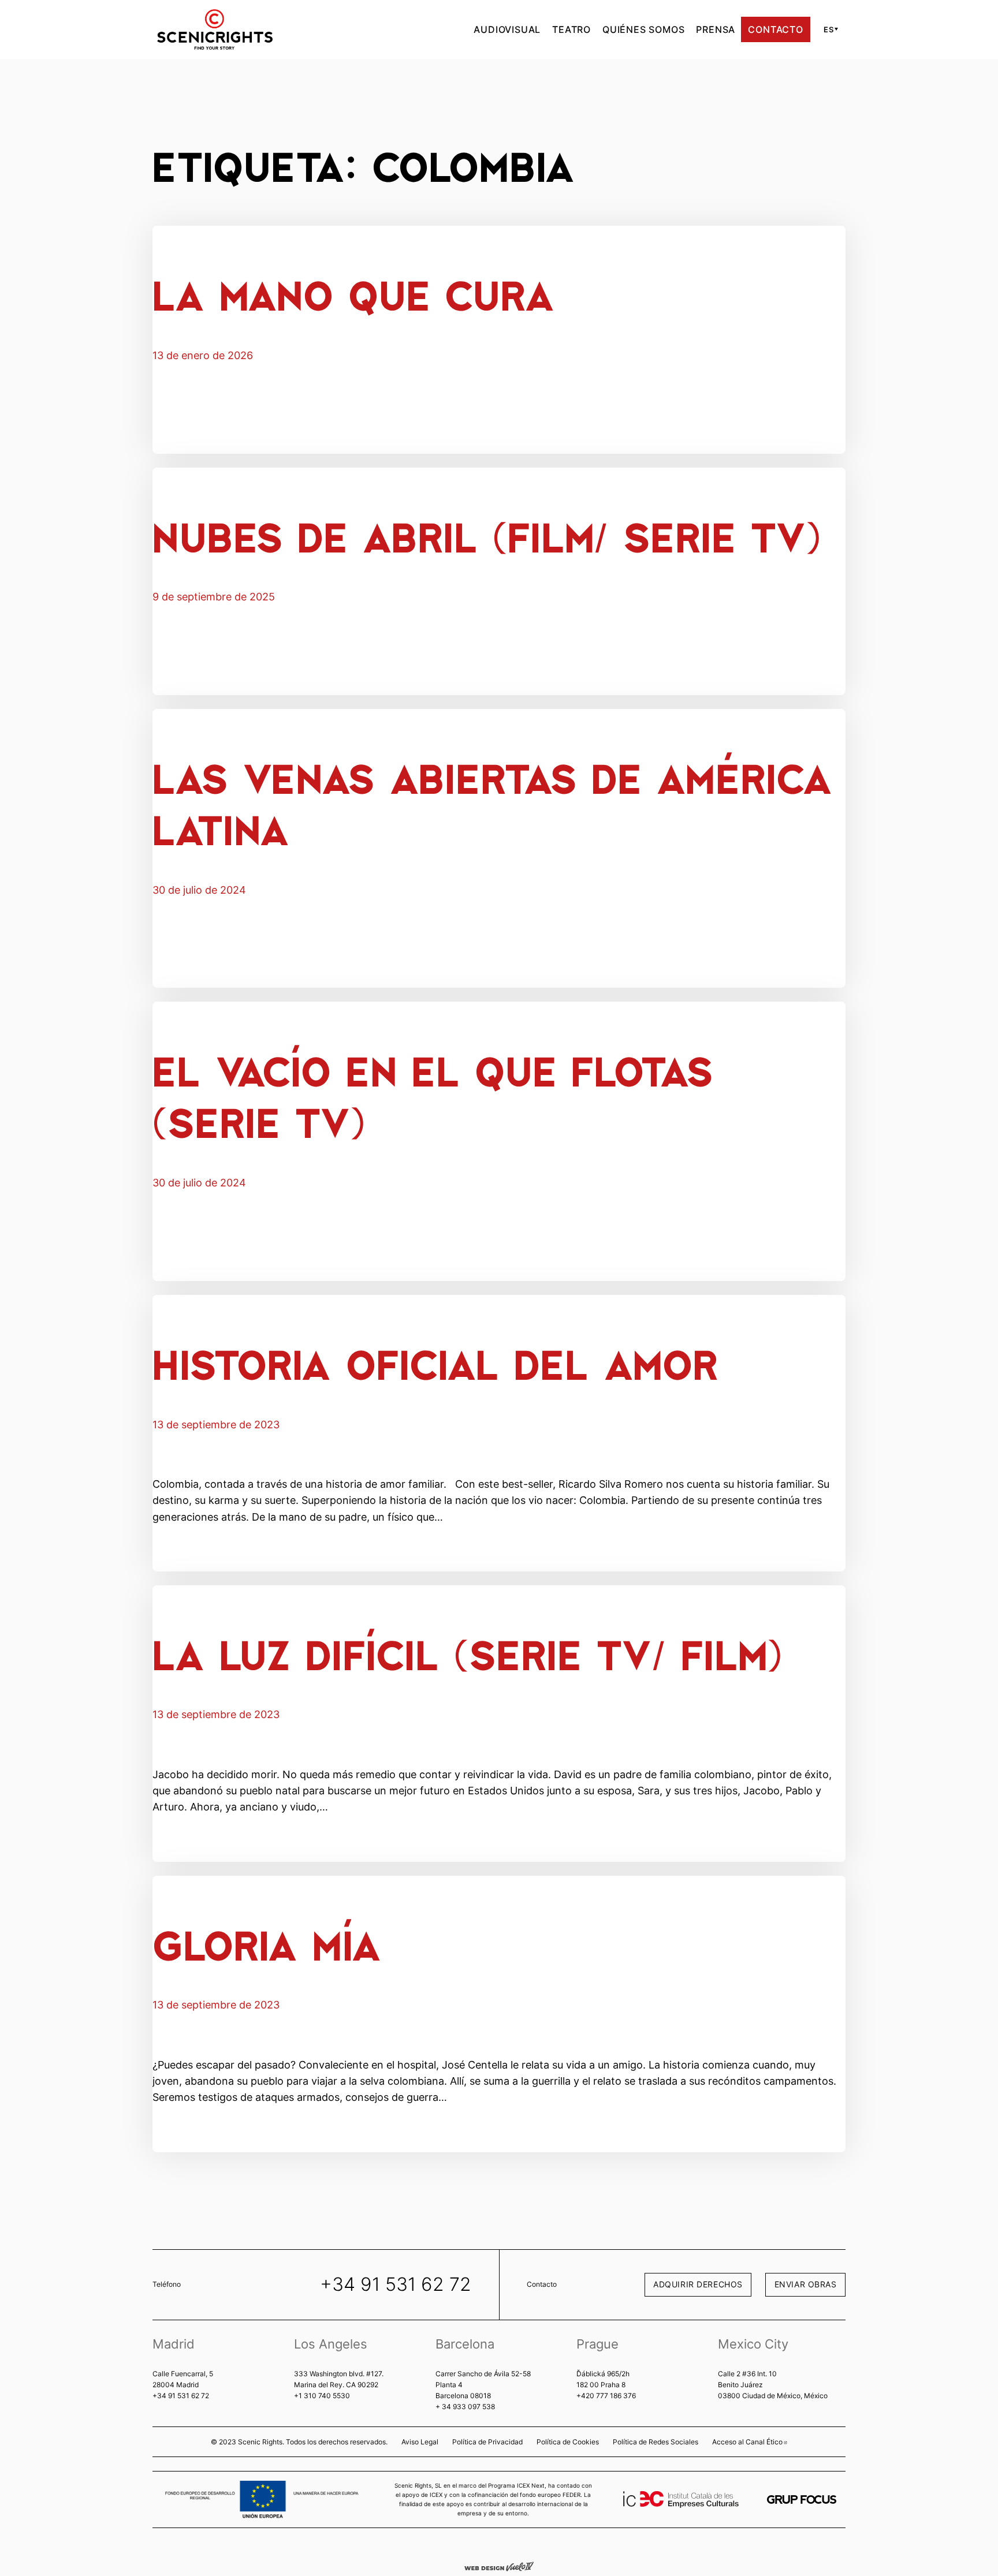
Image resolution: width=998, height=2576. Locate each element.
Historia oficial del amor (435, 1363)
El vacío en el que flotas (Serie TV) (433, 1096)
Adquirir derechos (698, 2284)
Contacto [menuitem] (775, 29)
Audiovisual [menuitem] (507, 29)
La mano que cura (353, 294)
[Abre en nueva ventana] (802, 2500)
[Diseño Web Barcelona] (499, 2566)
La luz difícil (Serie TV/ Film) (467, 1654)
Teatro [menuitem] (571, 29)
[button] (829, 29)
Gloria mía (267, 1944)
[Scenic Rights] (215, 28)
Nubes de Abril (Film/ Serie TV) (487, 536)
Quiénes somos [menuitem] (643, 29)
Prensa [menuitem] (716, 29)
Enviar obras (806, 2284)
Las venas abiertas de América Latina (492, 803)
